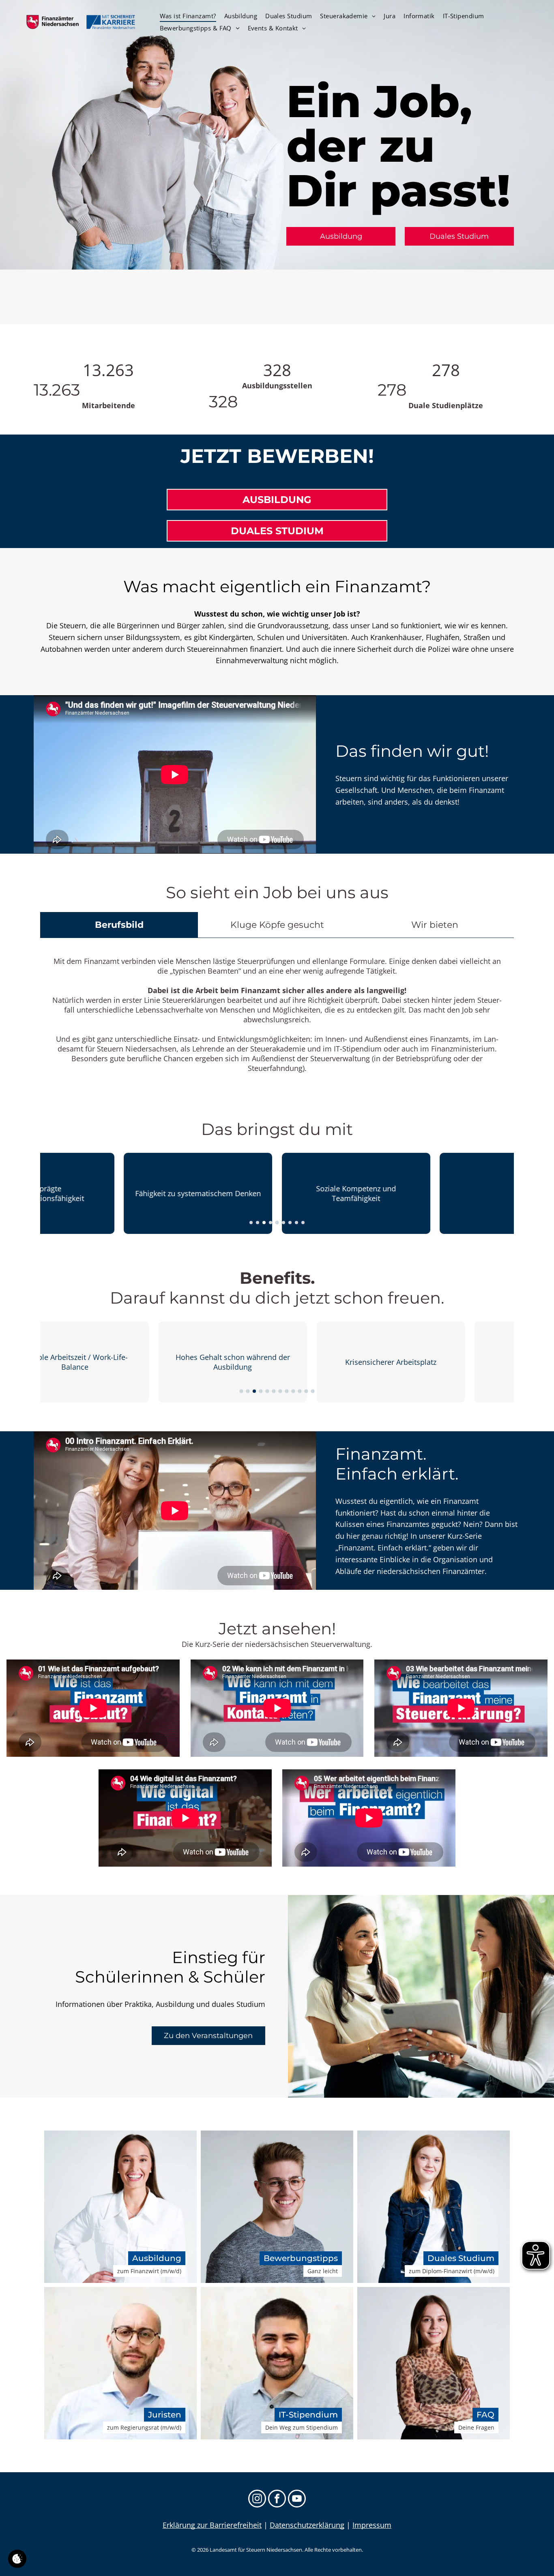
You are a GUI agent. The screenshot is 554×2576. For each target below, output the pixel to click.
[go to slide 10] (300, 1391)
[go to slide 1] (251, 1223)
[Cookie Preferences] (17, 2559)
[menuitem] (188, 16)
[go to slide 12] (313, 1391)
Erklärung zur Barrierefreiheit (212, 2525)
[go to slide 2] (258, 1223)
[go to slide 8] (296, 1223)
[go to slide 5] (277, 1223)
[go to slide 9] (303, 1223)
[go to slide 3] (264, 1223)
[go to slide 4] (271, 1223)
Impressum (372, 2525)
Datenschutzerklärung (307, 2525)
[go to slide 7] (290, 1223)
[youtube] (297, 2500)
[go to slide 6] (283, 1223)
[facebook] (277, 2500)
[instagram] (257, 2500)
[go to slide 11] (306, 1391)
